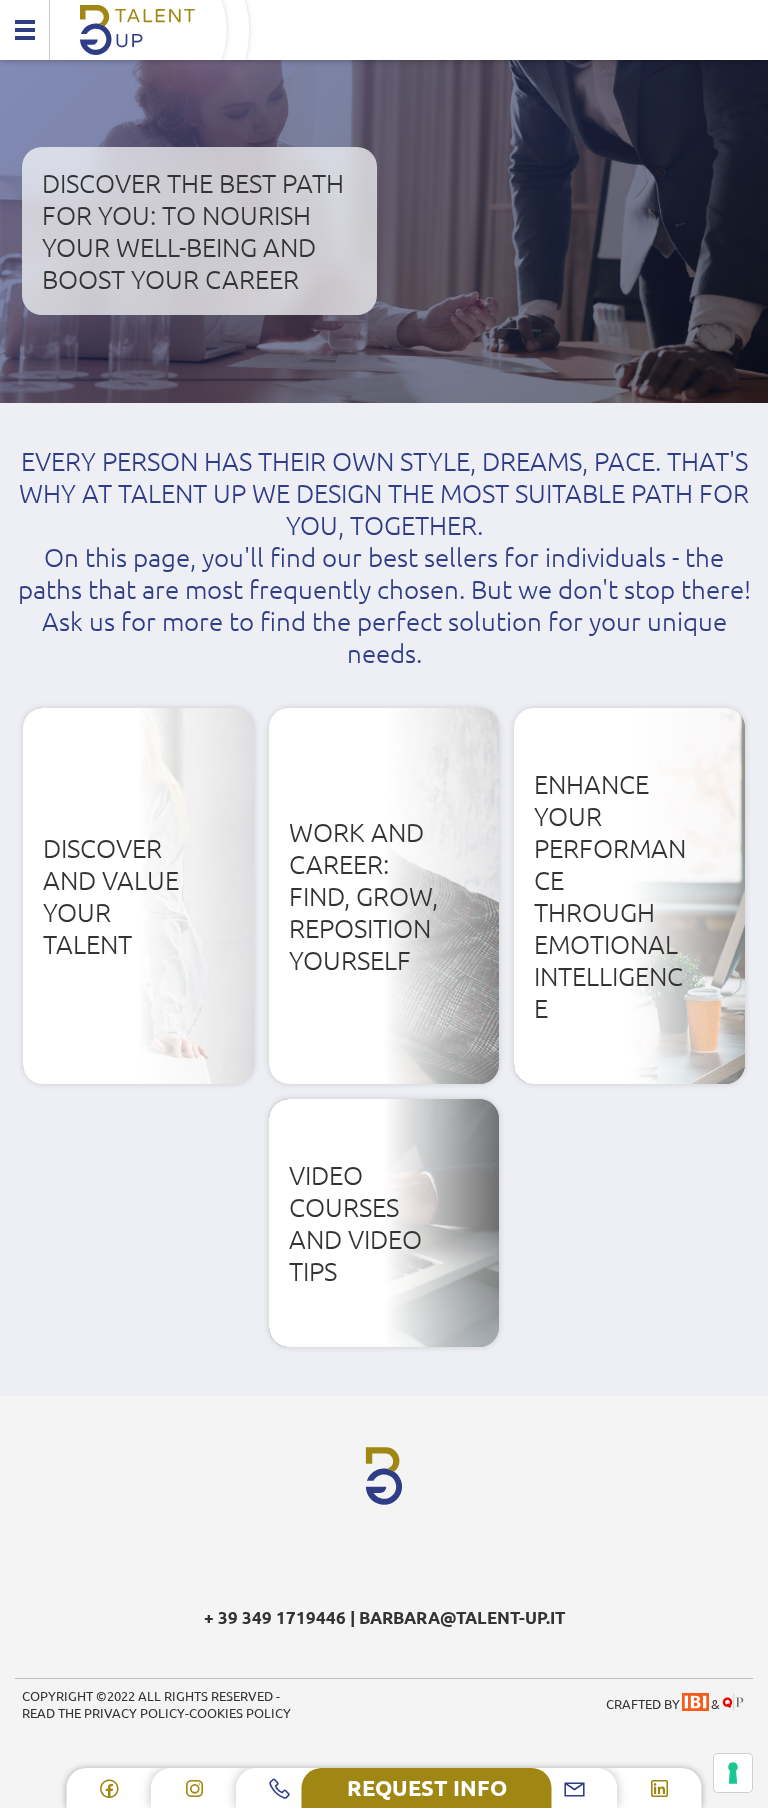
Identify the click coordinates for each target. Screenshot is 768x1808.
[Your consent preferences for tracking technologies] (733, 1773)
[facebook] (109, 1788)
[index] (384, 30)
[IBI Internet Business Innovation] (695, 1703)
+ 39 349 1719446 (275, 1617)
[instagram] (194, 1788)
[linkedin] (659, 1788)
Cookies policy (240, 1712)
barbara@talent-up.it (462, 1617)
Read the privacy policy (103, 1712)
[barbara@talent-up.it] (574, 1788)
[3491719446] (279, 1788)
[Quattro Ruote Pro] (732, 1703)
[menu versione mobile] (25, 30)
